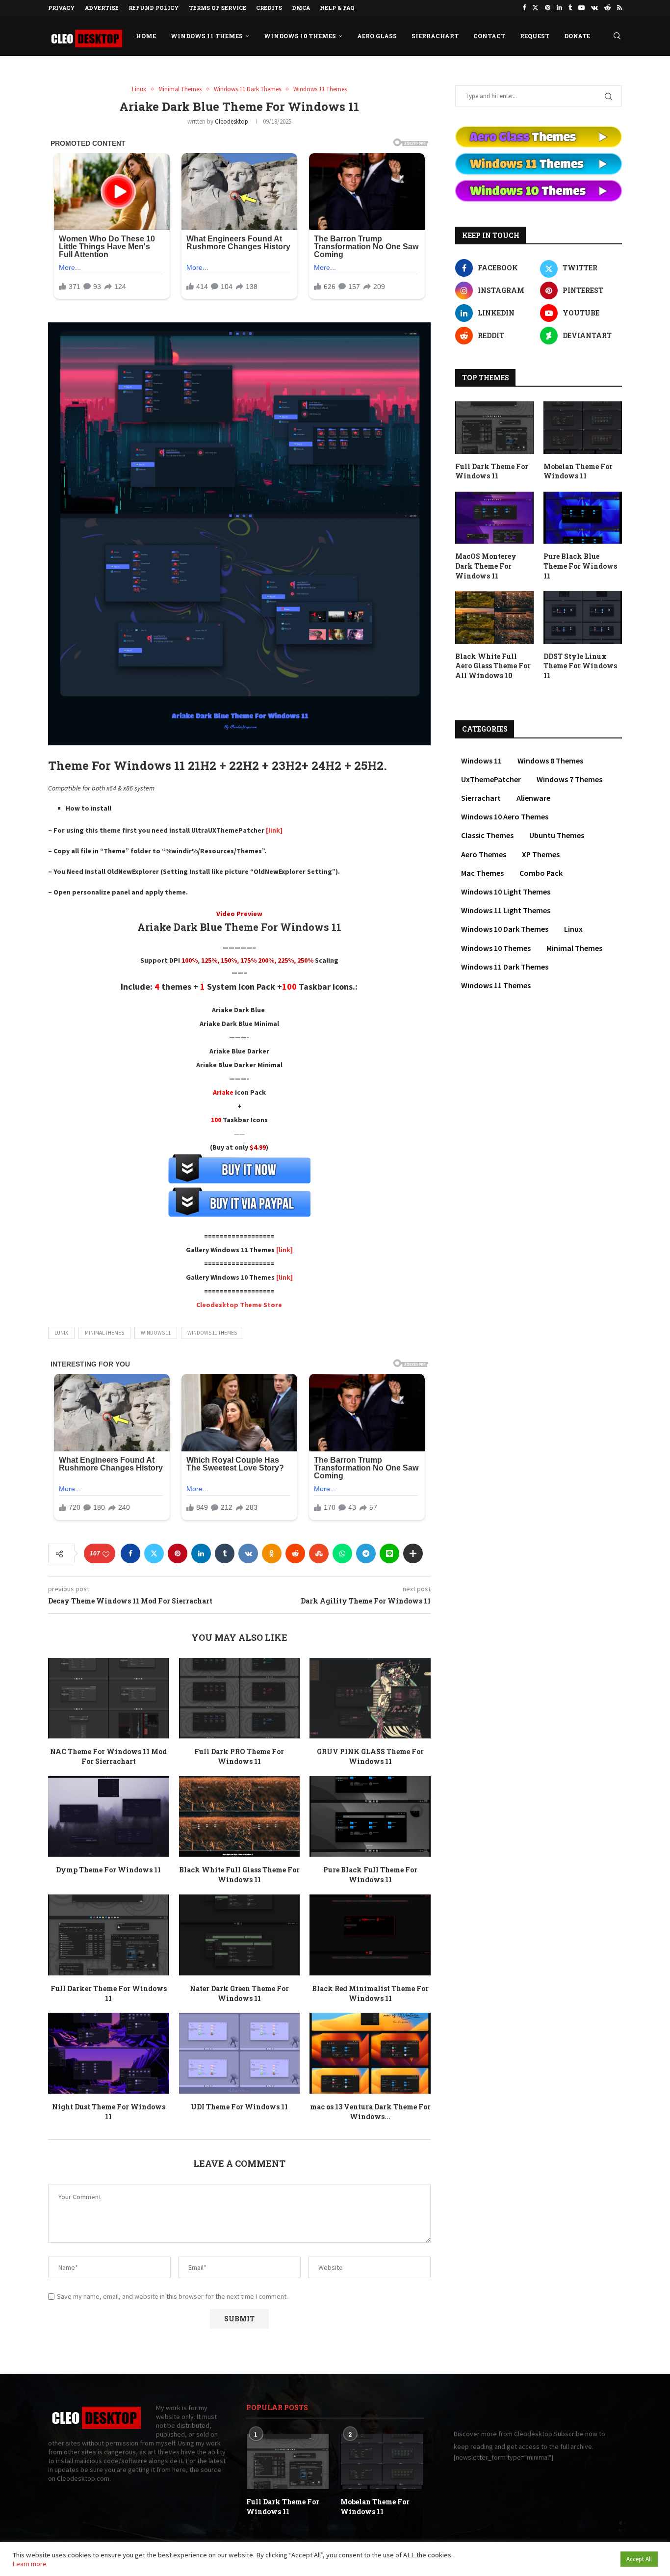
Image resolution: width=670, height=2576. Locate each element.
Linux (573, 929)
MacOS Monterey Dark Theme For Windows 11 (486, 566)
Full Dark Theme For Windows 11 (492, 471)
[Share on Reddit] (295, 1553)
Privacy (62, 8)
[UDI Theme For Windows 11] (240, 2053)
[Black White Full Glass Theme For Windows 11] (240, 1816)
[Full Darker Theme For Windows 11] (109, 1935)
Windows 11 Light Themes (506, 910)
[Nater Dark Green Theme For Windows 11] (240, 1935)
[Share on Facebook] (130, 1553)
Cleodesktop (232, 121)
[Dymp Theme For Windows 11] (109, 1816)
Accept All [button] (639, 2559)
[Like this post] (106, 1554)
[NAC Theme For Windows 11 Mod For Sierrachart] (109, 1698)
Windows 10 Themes (300, 36)
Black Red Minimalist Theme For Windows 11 (370, 1993)
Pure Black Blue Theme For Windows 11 (580, 566)
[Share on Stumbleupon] (319, 1553)
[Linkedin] (559, 8)
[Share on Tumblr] (225, 1553)
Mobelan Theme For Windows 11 (578, 471)
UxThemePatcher (491, 779)
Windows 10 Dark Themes (505, 929)
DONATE (577, 36)
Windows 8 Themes (550, 761)
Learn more (29, 2564)
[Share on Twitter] (154, 1553)
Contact (489, 36)
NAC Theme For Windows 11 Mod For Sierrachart (108, 1756)
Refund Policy (154, 8)
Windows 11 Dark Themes (505, 967)
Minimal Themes (104, 1333)
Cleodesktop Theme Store (239, 1305)
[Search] (617, 36)
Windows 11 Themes (207, 36)
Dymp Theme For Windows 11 (108, 1870)
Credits (269, 8)
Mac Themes (482, 873)
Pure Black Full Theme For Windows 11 (370, 1875)
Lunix (61, 1333)
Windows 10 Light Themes (506, 892)
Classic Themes (487, 835)
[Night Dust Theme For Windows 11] (109, 2053)
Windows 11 (156, 1333)
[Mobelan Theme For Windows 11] (583, 428)
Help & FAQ (337, 8)
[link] (273, 830)
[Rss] (619, 8)
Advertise (102, 8)
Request (535, 36)
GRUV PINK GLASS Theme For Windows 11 (370, 1756)
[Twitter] (535, 8)
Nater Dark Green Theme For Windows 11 (239, 1993)
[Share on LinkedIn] (201, 1553)
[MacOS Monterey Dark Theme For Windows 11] (494, 518)
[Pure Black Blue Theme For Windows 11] (583, 518)
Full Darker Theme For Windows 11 (109, 1993)
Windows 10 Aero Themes (505, 816)
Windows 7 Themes (569, 779)
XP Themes (541, 854)
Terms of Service (218, 8)
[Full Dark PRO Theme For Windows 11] (240, 1698)
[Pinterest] (548, 8)
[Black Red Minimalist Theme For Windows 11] (370, 1935)
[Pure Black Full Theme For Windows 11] (370, 1816)
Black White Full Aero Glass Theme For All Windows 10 (493, 666)
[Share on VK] (248, 1553)
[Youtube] (581, 8)
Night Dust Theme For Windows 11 (109, 2112)
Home (146, 36)
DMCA (301, 8)
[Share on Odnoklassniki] (272, 1553)
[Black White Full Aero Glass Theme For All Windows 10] (494, 618)
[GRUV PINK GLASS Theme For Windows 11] (370, 1698)
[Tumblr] (570, 8)
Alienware (533, 798)
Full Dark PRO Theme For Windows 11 (239, 1756)
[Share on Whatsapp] (342, 1553)
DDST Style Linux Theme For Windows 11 (580, 666)
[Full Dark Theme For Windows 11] (494, 428)
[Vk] (594, 8)
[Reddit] (607, 8)
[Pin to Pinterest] (178, 1553)
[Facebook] (524, 8)
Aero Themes (484, 854)
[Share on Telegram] (366, 1553)
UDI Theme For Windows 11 (239, 2107)
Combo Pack (541, 873)
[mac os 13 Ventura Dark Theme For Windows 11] (370, 2053)
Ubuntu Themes (557, 835)
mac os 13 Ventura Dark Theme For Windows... (370, 2112)
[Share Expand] (413, 1553)
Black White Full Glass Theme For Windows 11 (239, 1875)
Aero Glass (377, 36)
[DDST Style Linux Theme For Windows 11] (583, 618)
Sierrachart (435, 36)
